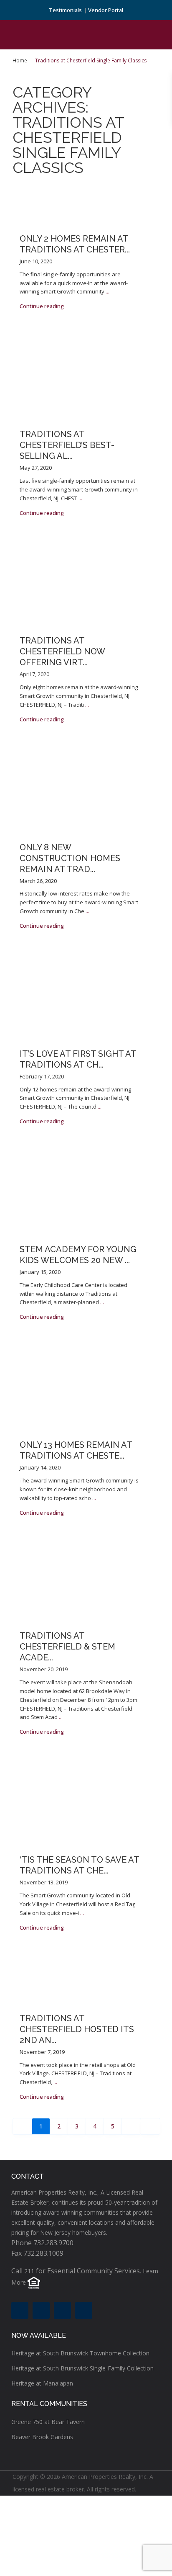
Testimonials (65, 10)
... (107, 291)
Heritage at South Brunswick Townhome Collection (80, 2353)
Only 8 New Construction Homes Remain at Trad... (70, 858)
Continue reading (42, 306)
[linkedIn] (41, 2310)
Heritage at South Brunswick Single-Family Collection (82, 2368)
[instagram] (84, 2310)
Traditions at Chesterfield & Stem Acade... (67, 1647)
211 (29, 2271)
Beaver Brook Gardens (42, 2437)
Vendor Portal (106, 10)
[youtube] (62, 2310)
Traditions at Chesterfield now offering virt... (62, 651)
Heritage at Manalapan (42, 2383)
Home (20, 60)
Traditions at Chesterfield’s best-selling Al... (67, 445)
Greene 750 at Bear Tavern (48, 2422)
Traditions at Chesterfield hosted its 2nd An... (77, 2029)
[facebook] (20, 2310)
